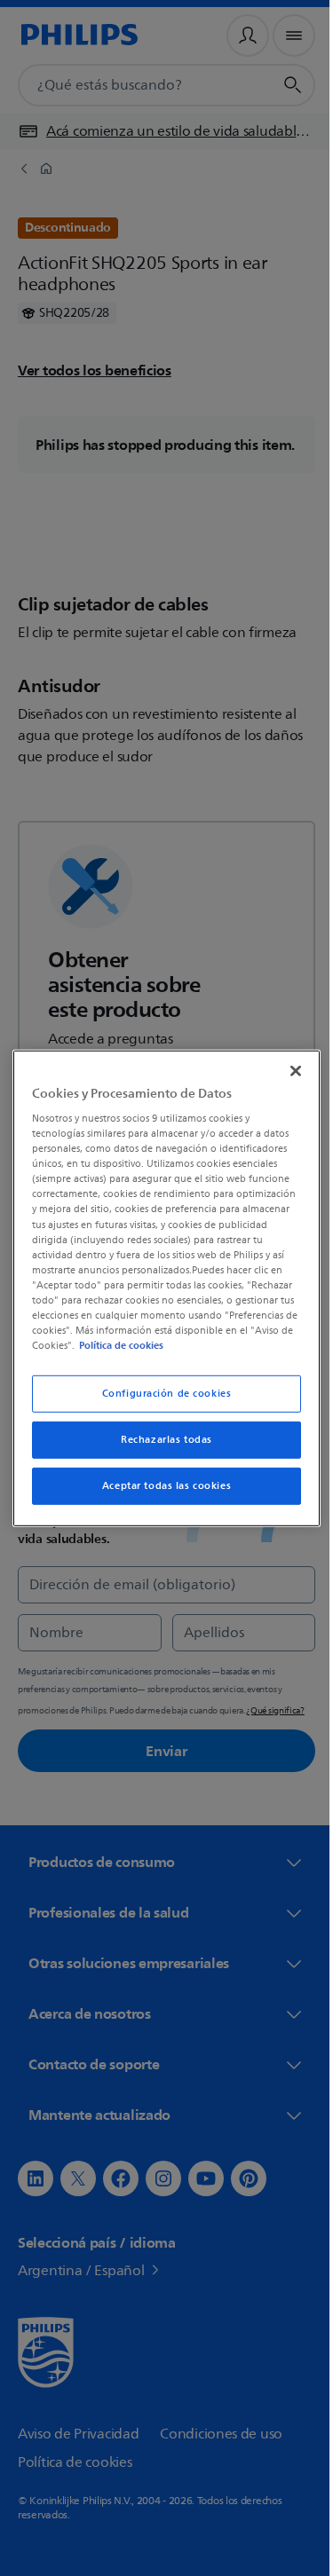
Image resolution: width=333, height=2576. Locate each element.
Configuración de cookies (160, 1394)
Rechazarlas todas (160, 1440)
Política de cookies (131, 1345)
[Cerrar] (287, 1070)
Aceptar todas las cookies (159, 1486)
